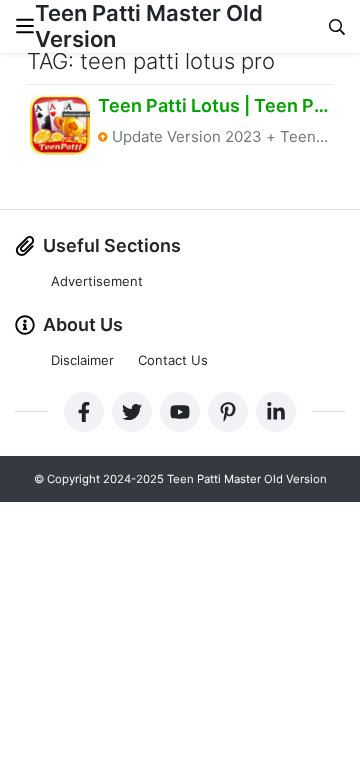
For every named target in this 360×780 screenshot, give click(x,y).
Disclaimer (82, 360)
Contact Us (173, 360)
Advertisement (97, 281)
